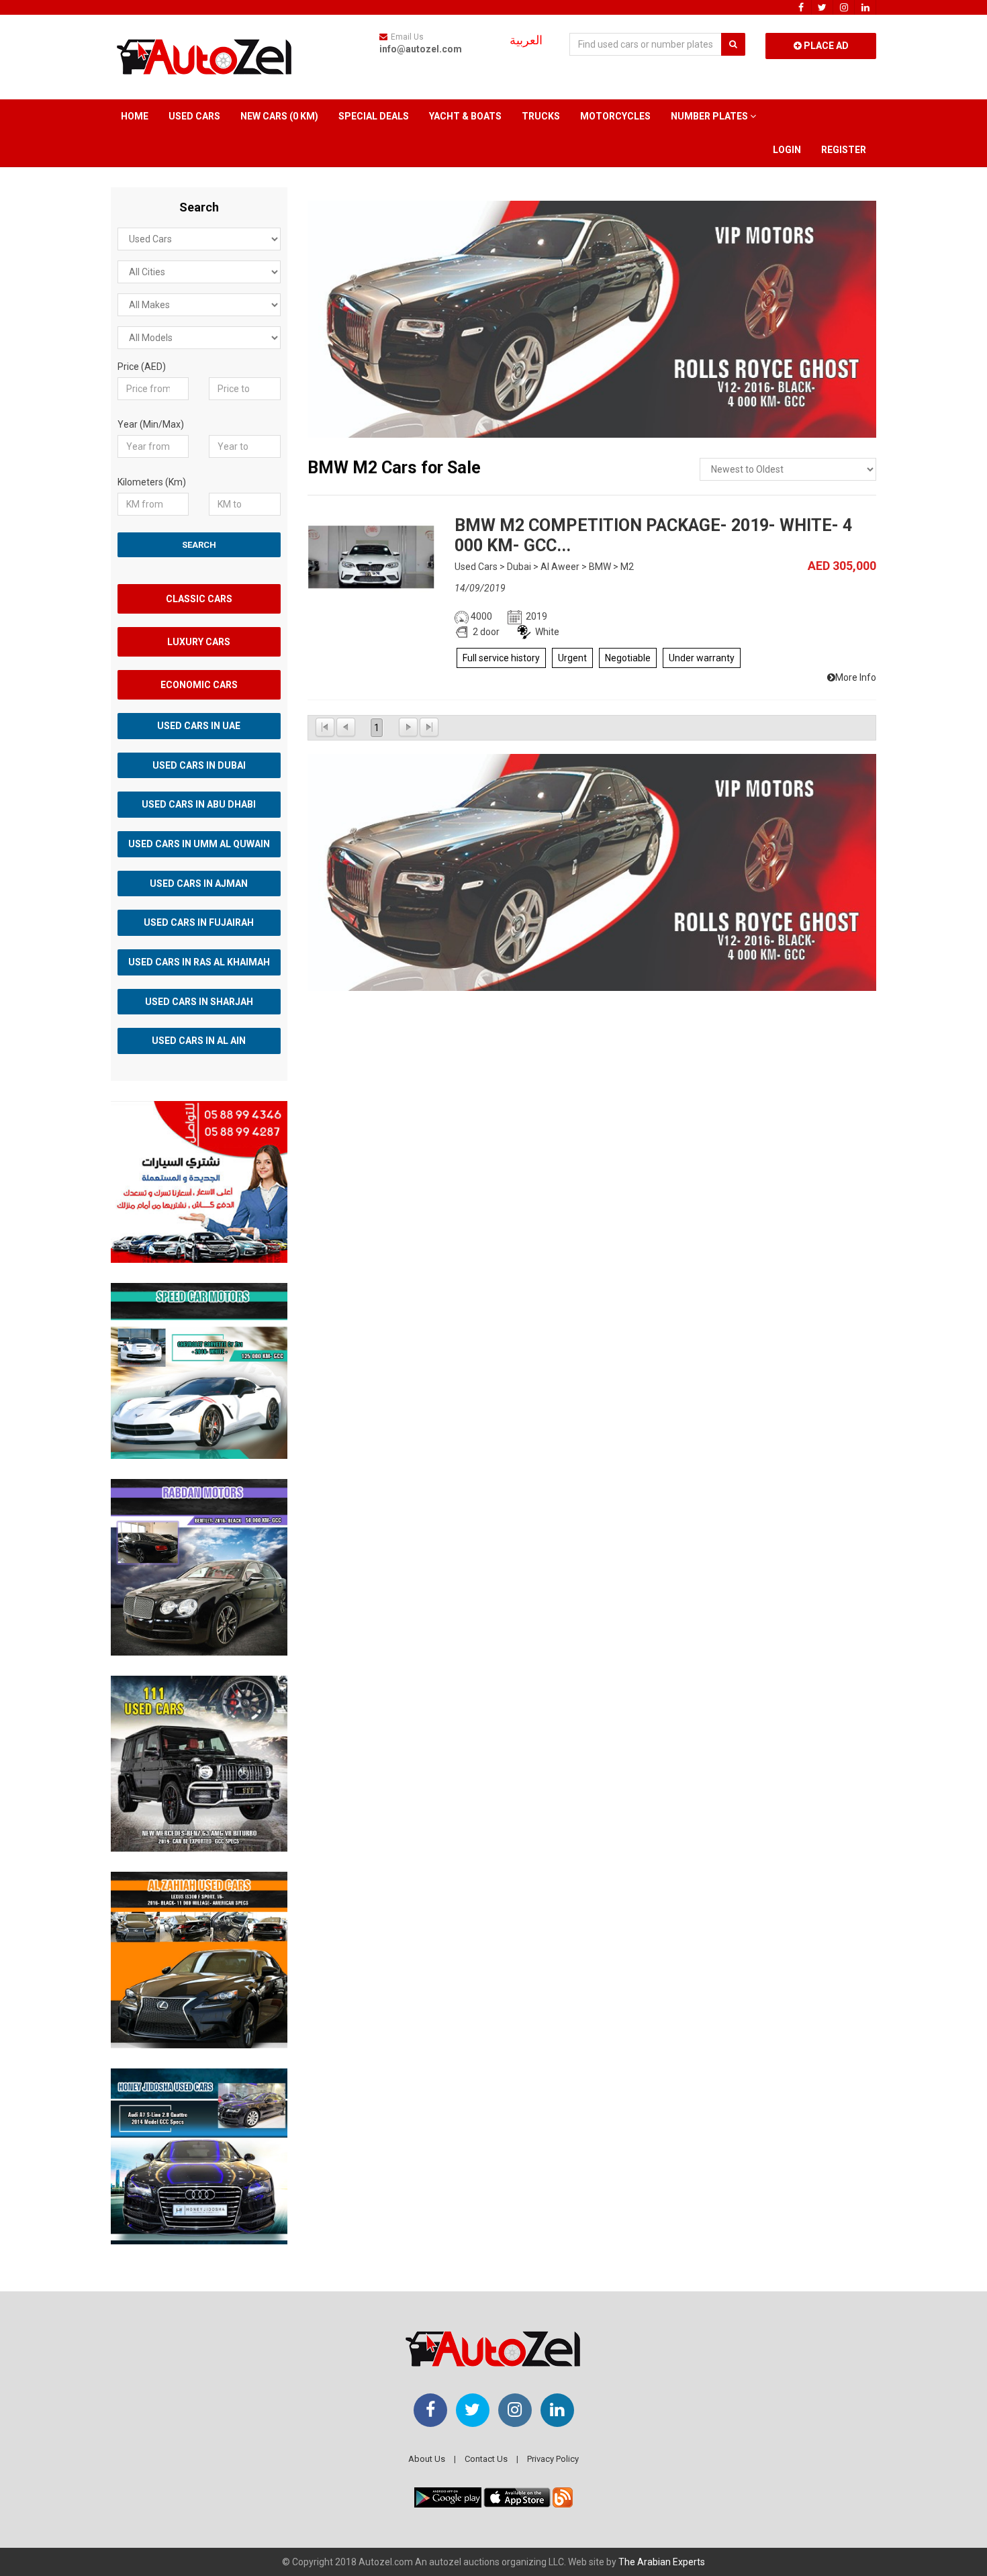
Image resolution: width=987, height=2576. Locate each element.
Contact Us (486, 2459)
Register (844, 150)
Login (787, 150)
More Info (856, 677)
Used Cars (194, 116)
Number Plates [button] (710, 116)
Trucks (541, 116)
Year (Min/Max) (151, 424)
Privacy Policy (553, 2459)
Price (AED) (142, 367)
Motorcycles (615, 116)
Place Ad (825, 46)
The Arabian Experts (662, 2562)
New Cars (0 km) (279, 116)
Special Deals (374, 116)
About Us (427, 2459)
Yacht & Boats (465, 116)
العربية (526, 40)
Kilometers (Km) (152, 482)
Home (135, 116)
